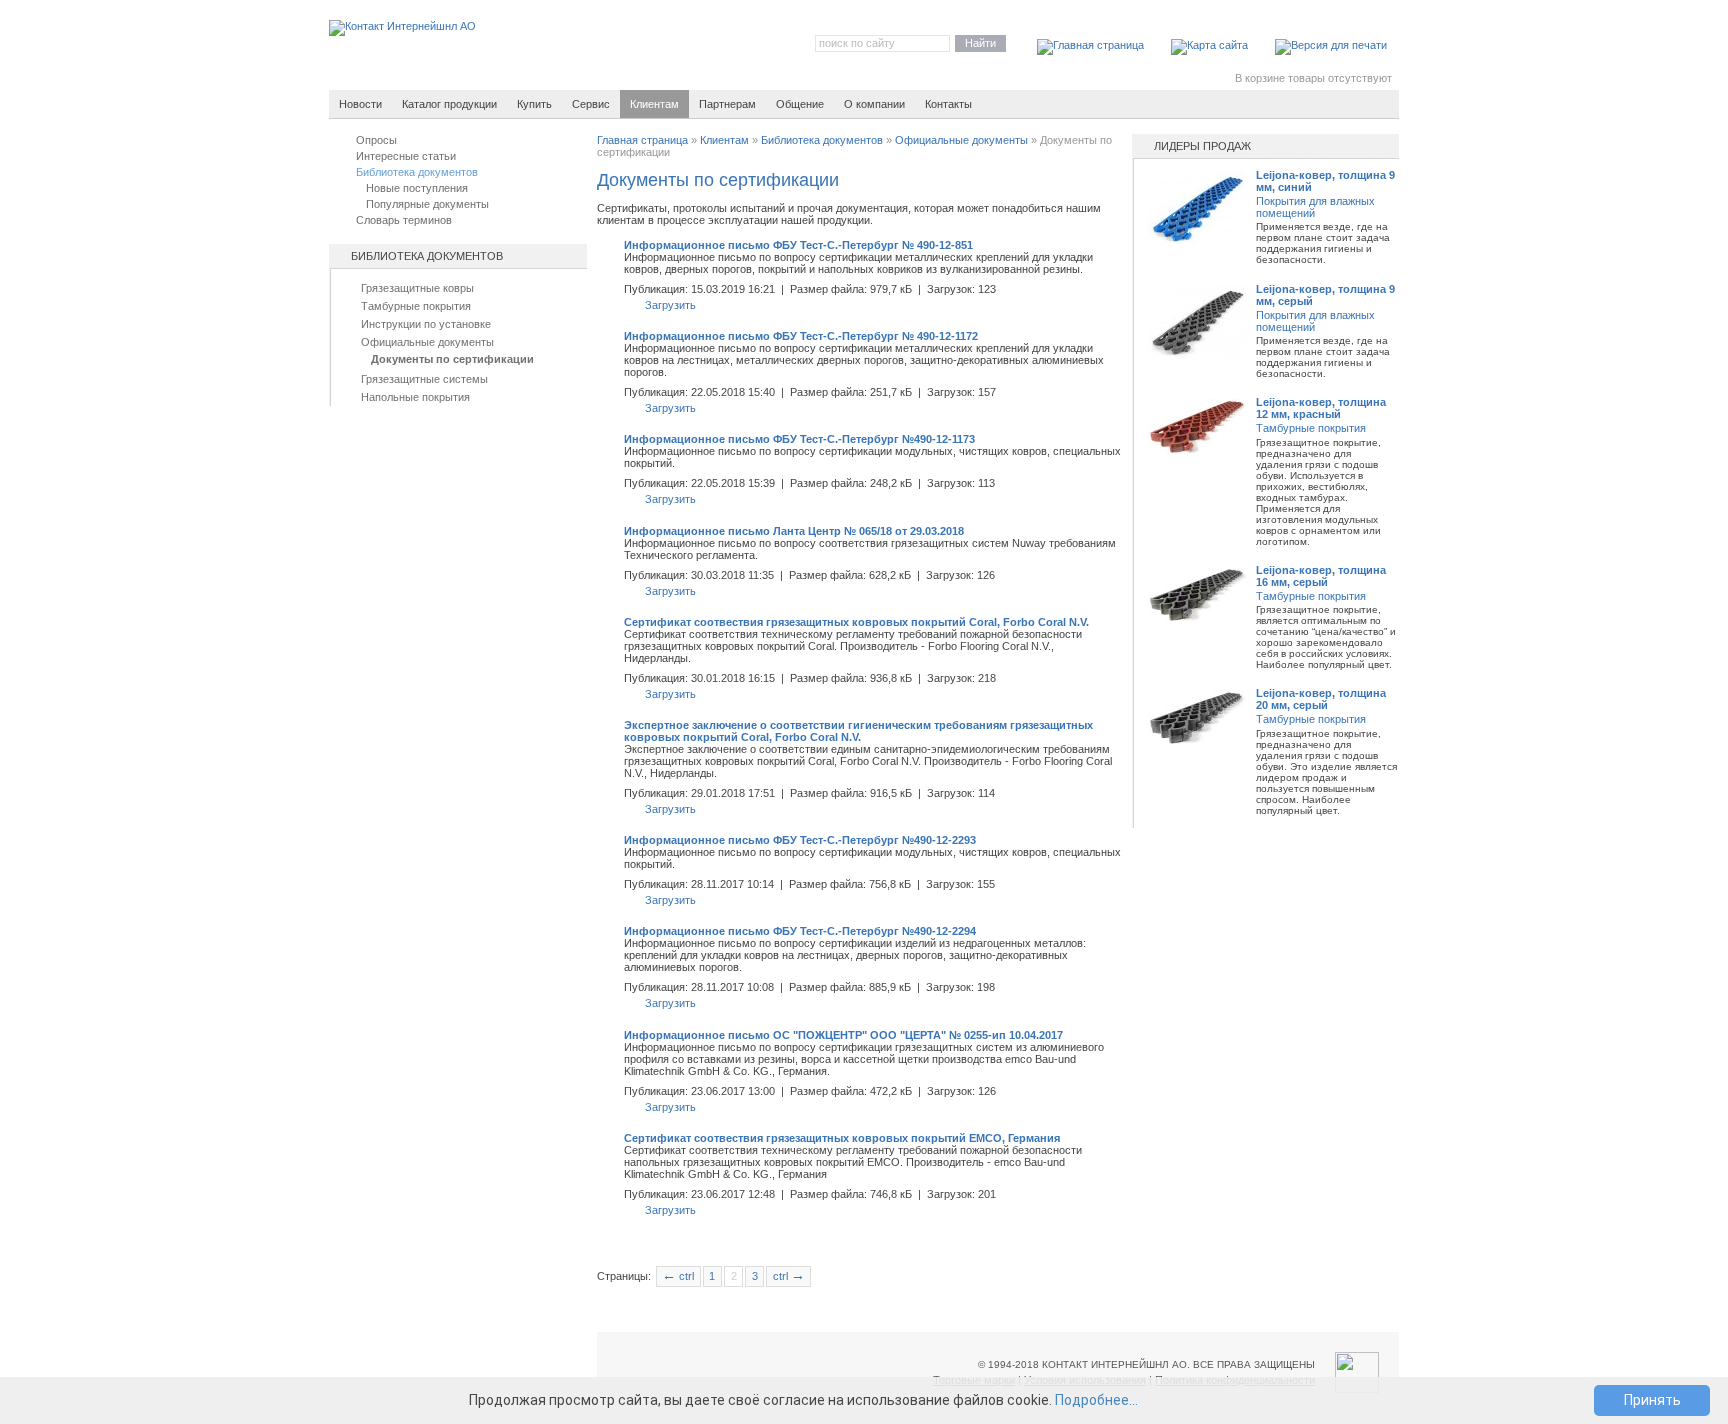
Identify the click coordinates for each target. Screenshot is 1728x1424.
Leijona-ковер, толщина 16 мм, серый (1321, 576)
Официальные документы (427, 342)
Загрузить (670, 305)
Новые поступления (417, 188)
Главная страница (642, 140)
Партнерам (727, 104)
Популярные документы (427, 204)
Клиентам (654, 104)
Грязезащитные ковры (417, 288)
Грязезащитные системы (424, 379)
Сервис (591, 104)
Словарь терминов (404, 220)
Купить (534, 104)
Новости (360, 104)
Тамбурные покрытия (416, 306)
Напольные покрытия (415, 397)
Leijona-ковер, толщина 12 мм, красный (1321, 408)
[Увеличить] (1198, 241)
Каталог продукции (449, 104)
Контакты (948, 104)
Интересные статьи (406, 156)
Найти (980, 43)
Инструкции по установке (426, 324)
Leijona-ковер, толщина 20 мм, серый (1321, 699)
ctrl (678, 1275)
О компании (874, 104)
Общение (800, 104)
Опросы (376, 140)
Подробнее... (1096, 1400)
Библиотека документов (822, 140)
